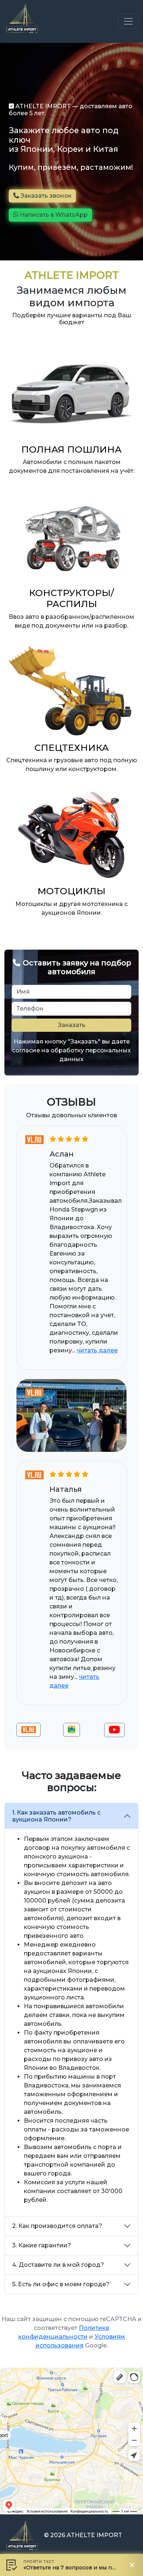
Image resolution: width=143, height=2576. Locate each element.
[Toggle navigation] (128, 21)
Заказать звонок (45, 196)
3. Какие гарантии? (42, 2245)
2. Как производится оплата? (57, 2226)
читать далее (97, 1350)
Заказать (72, 1025)
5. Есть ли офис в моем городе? (61, 2284)
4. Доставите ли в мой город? (58, 2265)
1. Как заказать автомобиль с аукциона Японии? (56, 1816)
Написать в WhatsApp (53, 215)
